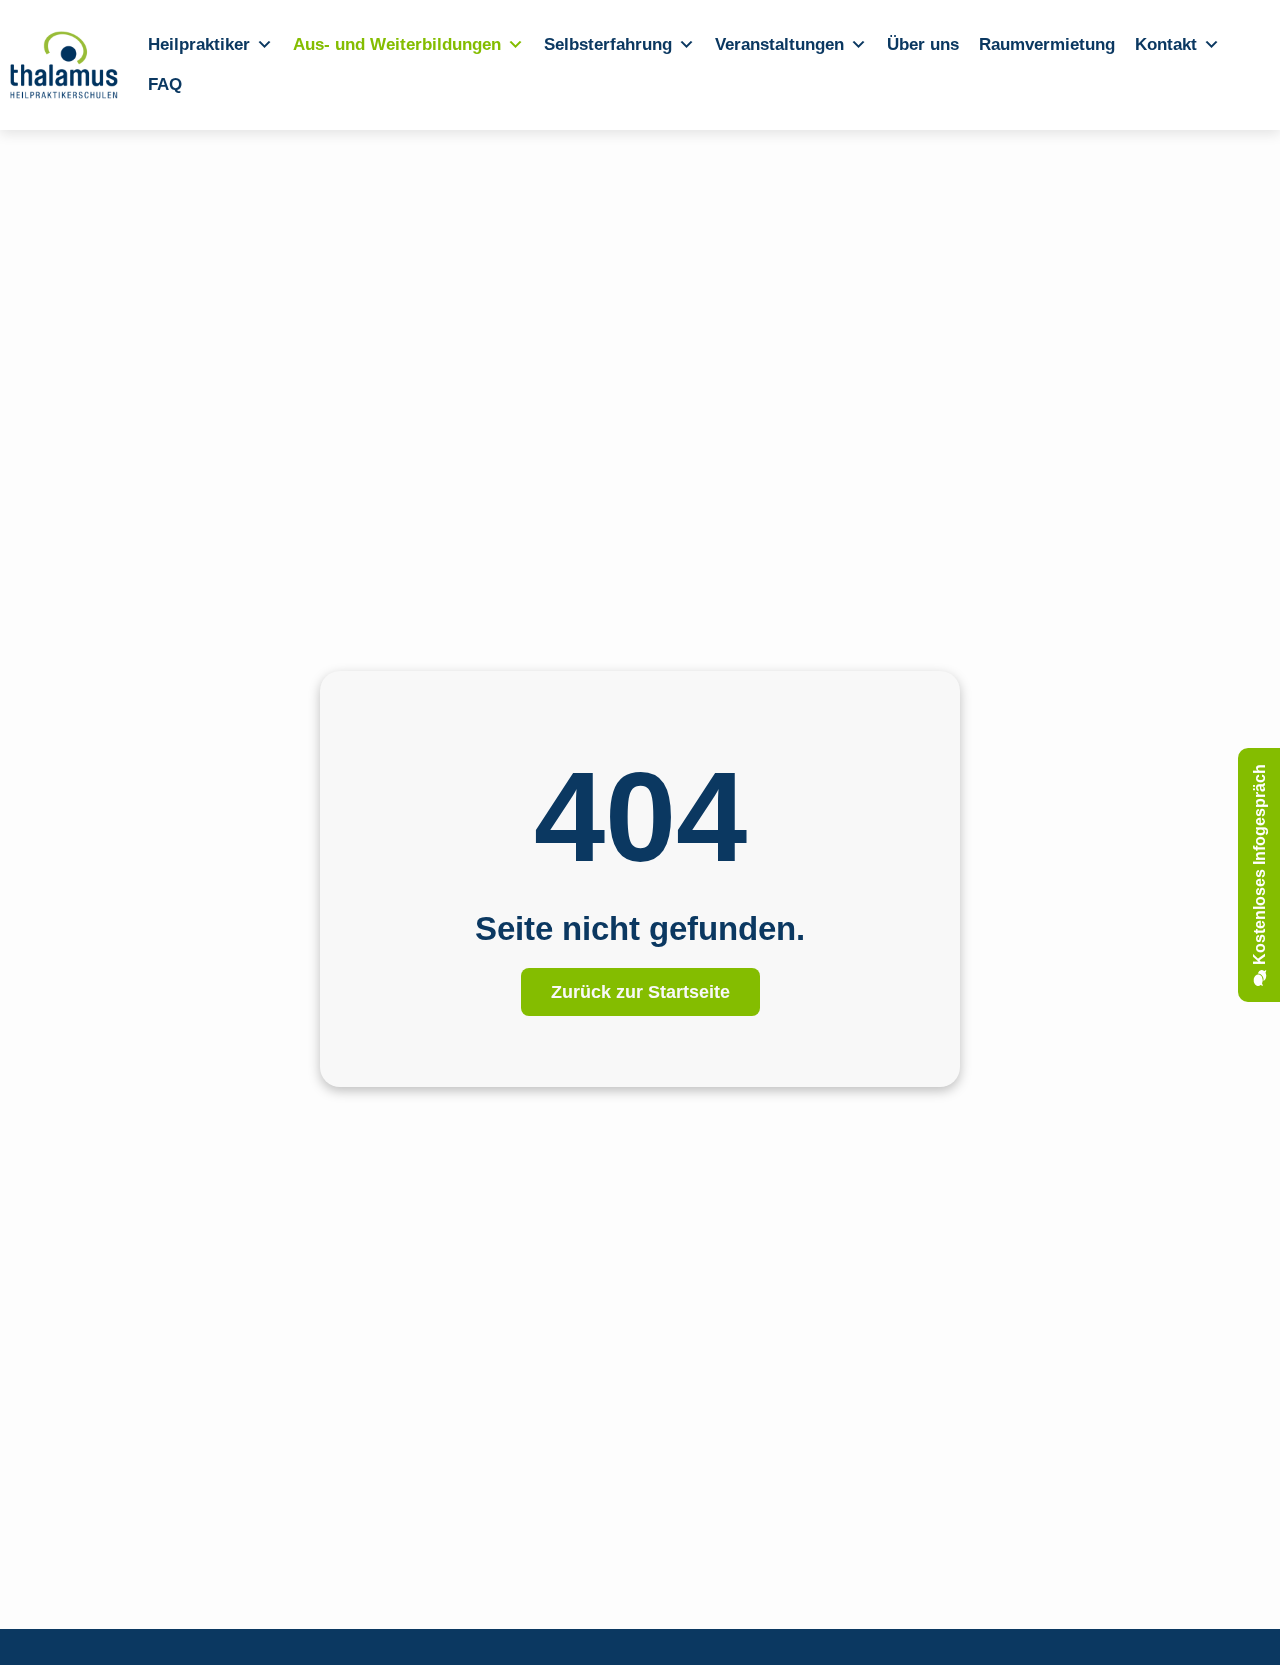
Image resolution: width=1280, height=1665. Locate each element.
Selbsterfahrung (608, 44)
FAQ (165, 84)
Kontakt (1166, 44)
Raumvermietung (1047, 44)
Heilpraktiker (199, 44)
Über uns (923, 44)
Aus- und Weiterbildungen (397, 44)
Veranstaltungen (779, 44)
